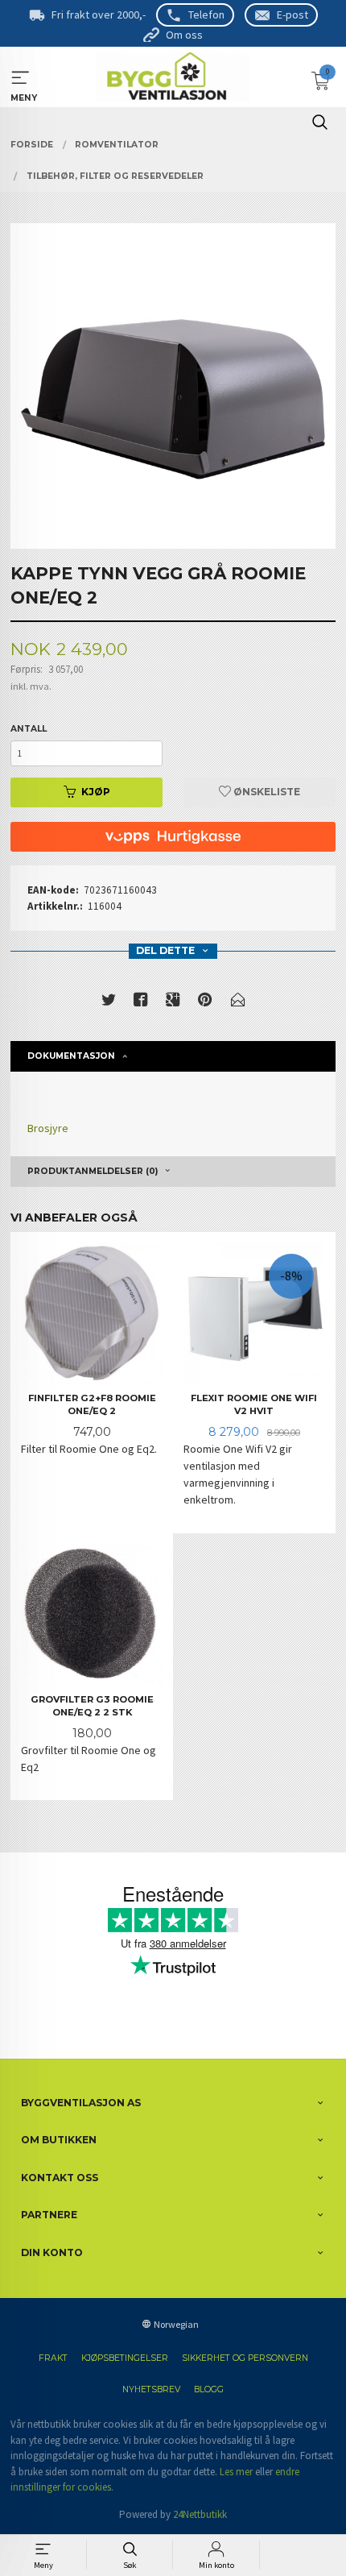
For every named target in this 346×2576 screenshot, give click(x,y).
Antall (29, 729)
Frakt (53, 2358)
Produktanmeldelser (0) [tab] (93, 1171)
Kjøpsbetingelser (125, 2358)
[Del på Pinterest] (205, 1003)
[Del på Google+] (173, 1003)
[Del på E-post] (238, 1003)
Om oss (184, 35)
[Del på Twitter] (109, 1003)
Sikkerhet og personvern (245, 2358)
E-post (292, 15)
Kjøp (96, 792)
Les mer (236, 2472)
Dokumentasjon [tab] (71, 1056)
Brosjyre (48, 1128)
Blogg (209, 2389)
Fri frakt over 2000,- (99, 15)
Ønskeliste (266, 792)
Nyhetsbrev (151, 2389)
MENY (21, 78)
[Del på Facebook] (141, 1003)
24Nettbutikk (200, 2514)
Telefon (206, 15)
